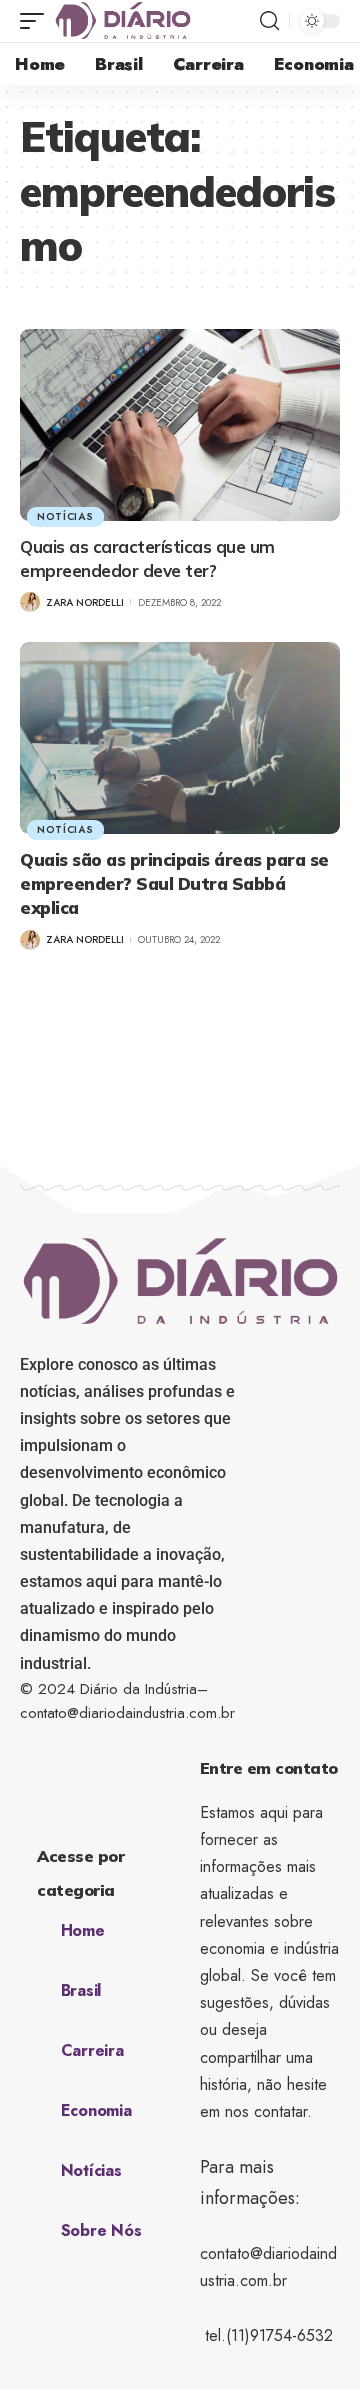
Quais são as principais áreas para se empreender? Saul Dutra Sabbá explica (174, 883)
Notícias (65, 516)
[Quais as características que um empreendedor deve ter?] (180, 425)
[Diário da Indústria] (123, 21)
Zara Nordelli (85, 602)
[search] (269, 21)
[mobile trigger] (37, 21)
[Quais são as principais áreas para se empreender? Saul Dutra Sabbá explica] (180, 738)
